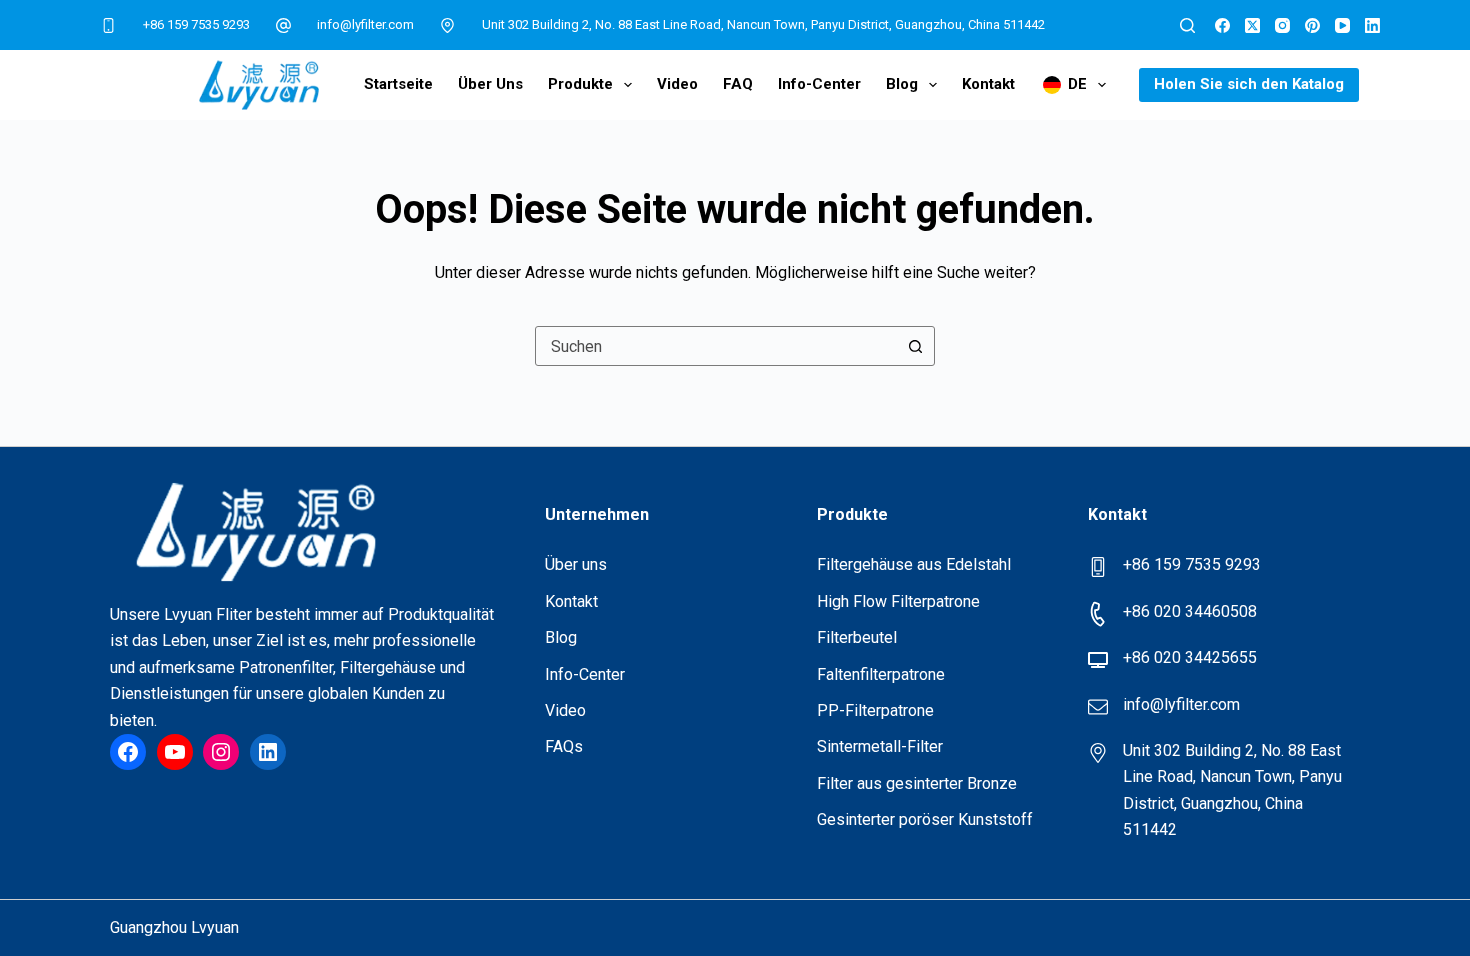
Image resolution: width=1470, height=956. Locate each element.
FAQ (738, 84)
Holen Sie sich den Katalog (1249, 84)
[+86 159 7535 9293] (109, 25)
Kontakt (988, 84)
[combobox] (716, 346)
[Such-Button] (915, 346)
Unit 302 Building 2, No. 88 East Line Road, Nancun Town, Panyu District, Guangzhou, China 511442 (763, 24)
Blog (902, 84)
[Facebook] (1222, 25)
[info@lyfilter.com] (284, 25)
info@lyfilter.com (365, 24)
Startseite (398, 84)
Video (677, 84)
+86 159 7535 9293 (196, 24)
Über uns (490, 84)
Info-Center (819, 84)
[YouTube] (1342, 25)
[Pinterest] (1312, 25)
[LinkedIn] (1372, 25)
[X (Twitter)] (1252, 25)
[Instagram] (1282, 25)
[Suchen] (1187, 25)
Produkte (580, 84)
